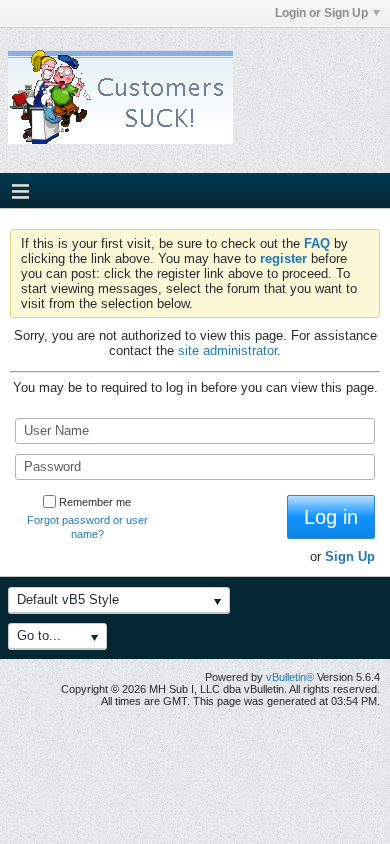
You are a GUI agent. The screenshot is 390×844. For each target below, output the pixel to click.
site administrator (227, 350)
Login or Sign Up (321, 13)
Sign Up (350, 556)
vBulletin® (290, 677)
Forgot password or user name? (87, 527)
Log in (331, 517)
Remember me (95, 502)
